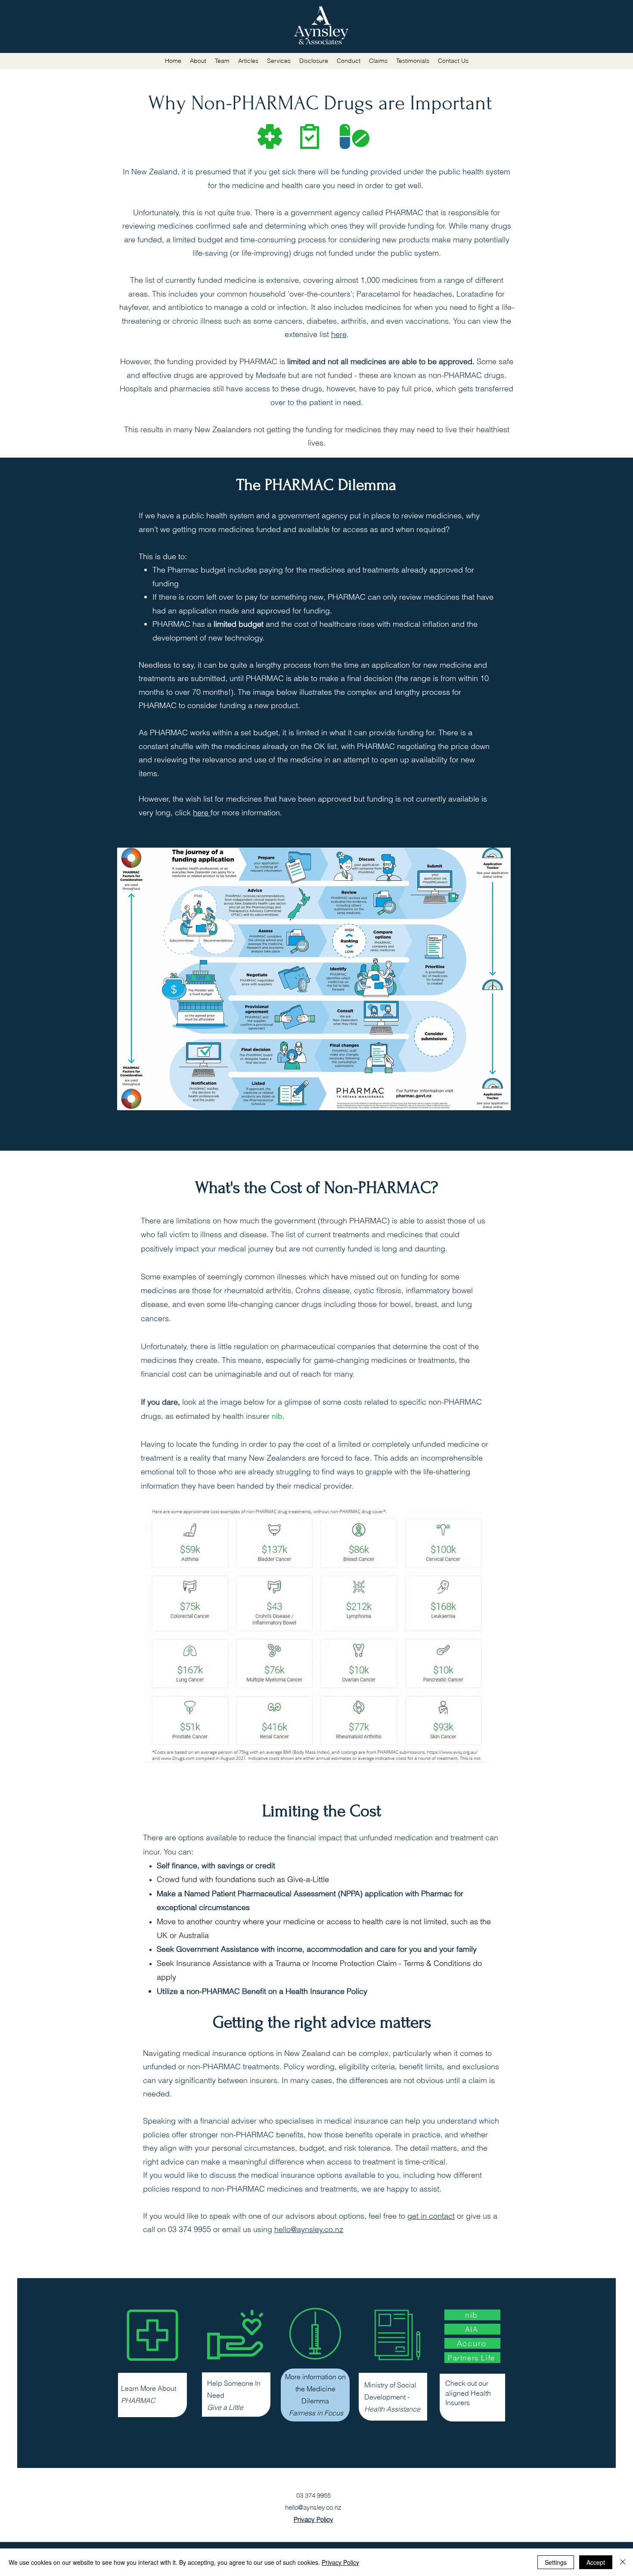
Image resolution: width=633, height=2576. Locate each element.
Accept (596, 2562)
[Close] (623, 2562)
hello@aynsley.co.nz (309, 2229)
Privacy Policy (340, 2562)
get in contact (431, 2216)
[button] (248, 61)
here (339, 334)
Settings (556, 2562)
